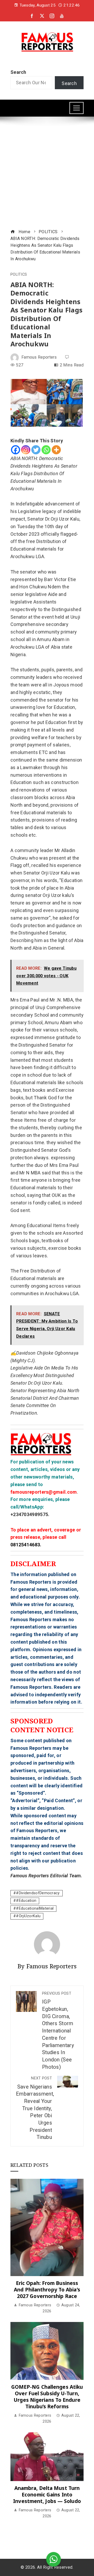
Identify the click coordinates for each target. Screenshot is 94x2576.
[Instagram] (26, 450)
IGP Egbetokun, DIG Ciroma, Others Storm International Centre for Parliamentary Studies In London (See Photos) (58, 2031)
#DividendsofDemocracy (38, 1893)
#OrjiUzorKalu (28, 1916)
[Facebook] (16, 450)
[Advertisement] (47, 173)
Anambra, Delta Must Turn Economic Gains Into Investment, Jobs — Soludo (47, 2494)
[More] (56, 450)
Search (18, 72)
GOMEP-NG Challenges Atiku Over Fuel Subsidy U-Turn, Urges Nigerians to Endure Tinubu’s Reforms (47, 2397)
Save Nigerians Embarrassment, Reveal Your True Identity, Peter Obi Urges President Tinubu (35, 2108)
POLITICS (19, 275)
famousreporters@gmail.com (44, 1492)
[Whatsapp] (46, 450)
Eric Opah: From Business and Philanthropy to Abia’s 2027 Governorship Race (47, 2290)
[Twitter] (36, 450)
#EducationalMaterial (35, 1908)
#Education (26, 1901)
